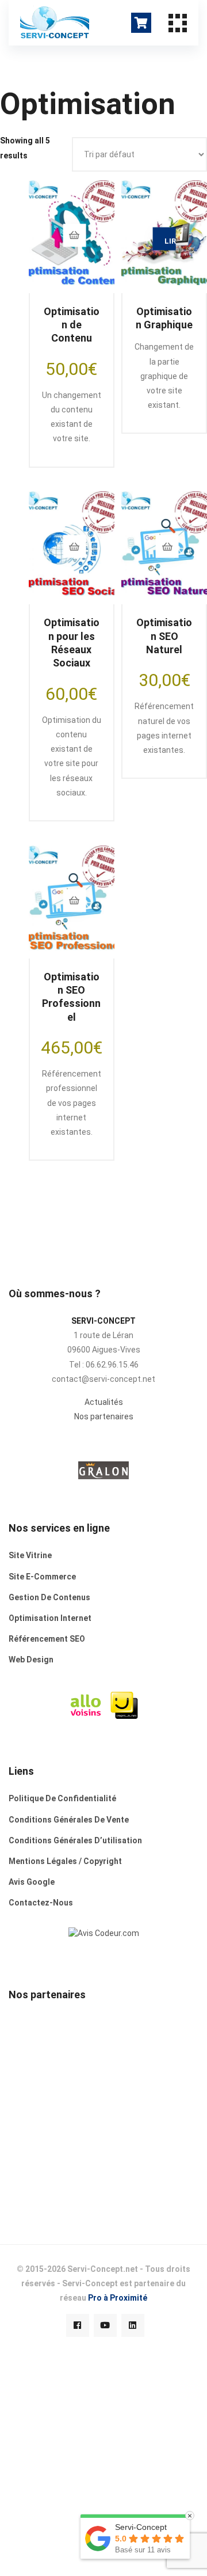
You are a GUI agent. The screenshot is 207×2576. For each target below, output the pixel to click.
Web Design (31, 1660)
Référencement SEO (47, 1639)
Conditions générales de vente (69, 1820)
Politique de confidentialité (62, 1798)
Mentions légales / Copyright (65, 1861)
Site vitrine (30, 1555)
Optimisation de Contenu (72, 325)
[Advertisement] (103, 2101)
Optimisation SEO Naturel (164, 636)
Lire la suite (170, 241)
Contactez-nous (41, 1903)
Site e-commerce (42, 1577)
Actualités (104, 1402)
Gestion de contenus (49, 1597)
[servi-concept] (104, 1933)
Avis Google (32, 1882)
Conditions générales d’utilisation (75, 1840)
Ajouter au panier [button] (74, 235)
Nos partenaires (104, 1416)
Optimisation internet (50, 1618)
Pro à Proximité (118, 2298)
